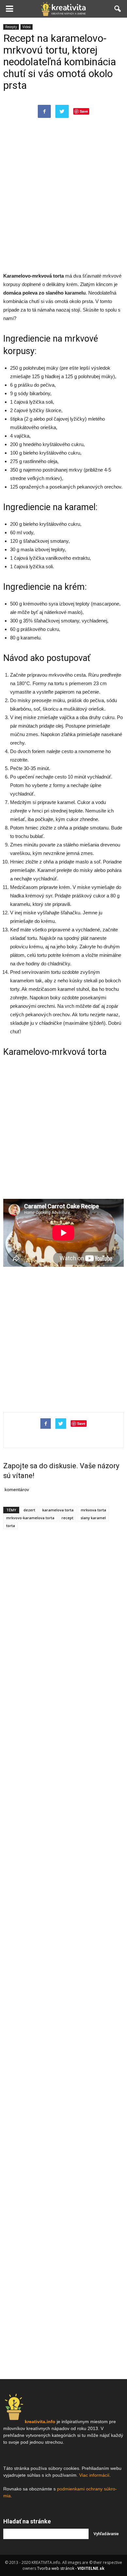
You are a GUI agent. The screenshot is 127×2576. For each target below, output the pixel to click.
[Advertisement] (63, 201)
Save (84, 111)
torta (11, 1526)
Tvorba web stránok (56, 2568)
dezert (29, 1510)
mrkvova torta (93, 1510)
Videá (27, 27)
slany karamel (93, 1518)
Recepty (11, 27)
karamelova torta (58, 1510)
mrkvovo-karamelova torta (30, 1518)
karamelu (75, 293)
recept (67, 1518)
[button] (118, 9)
